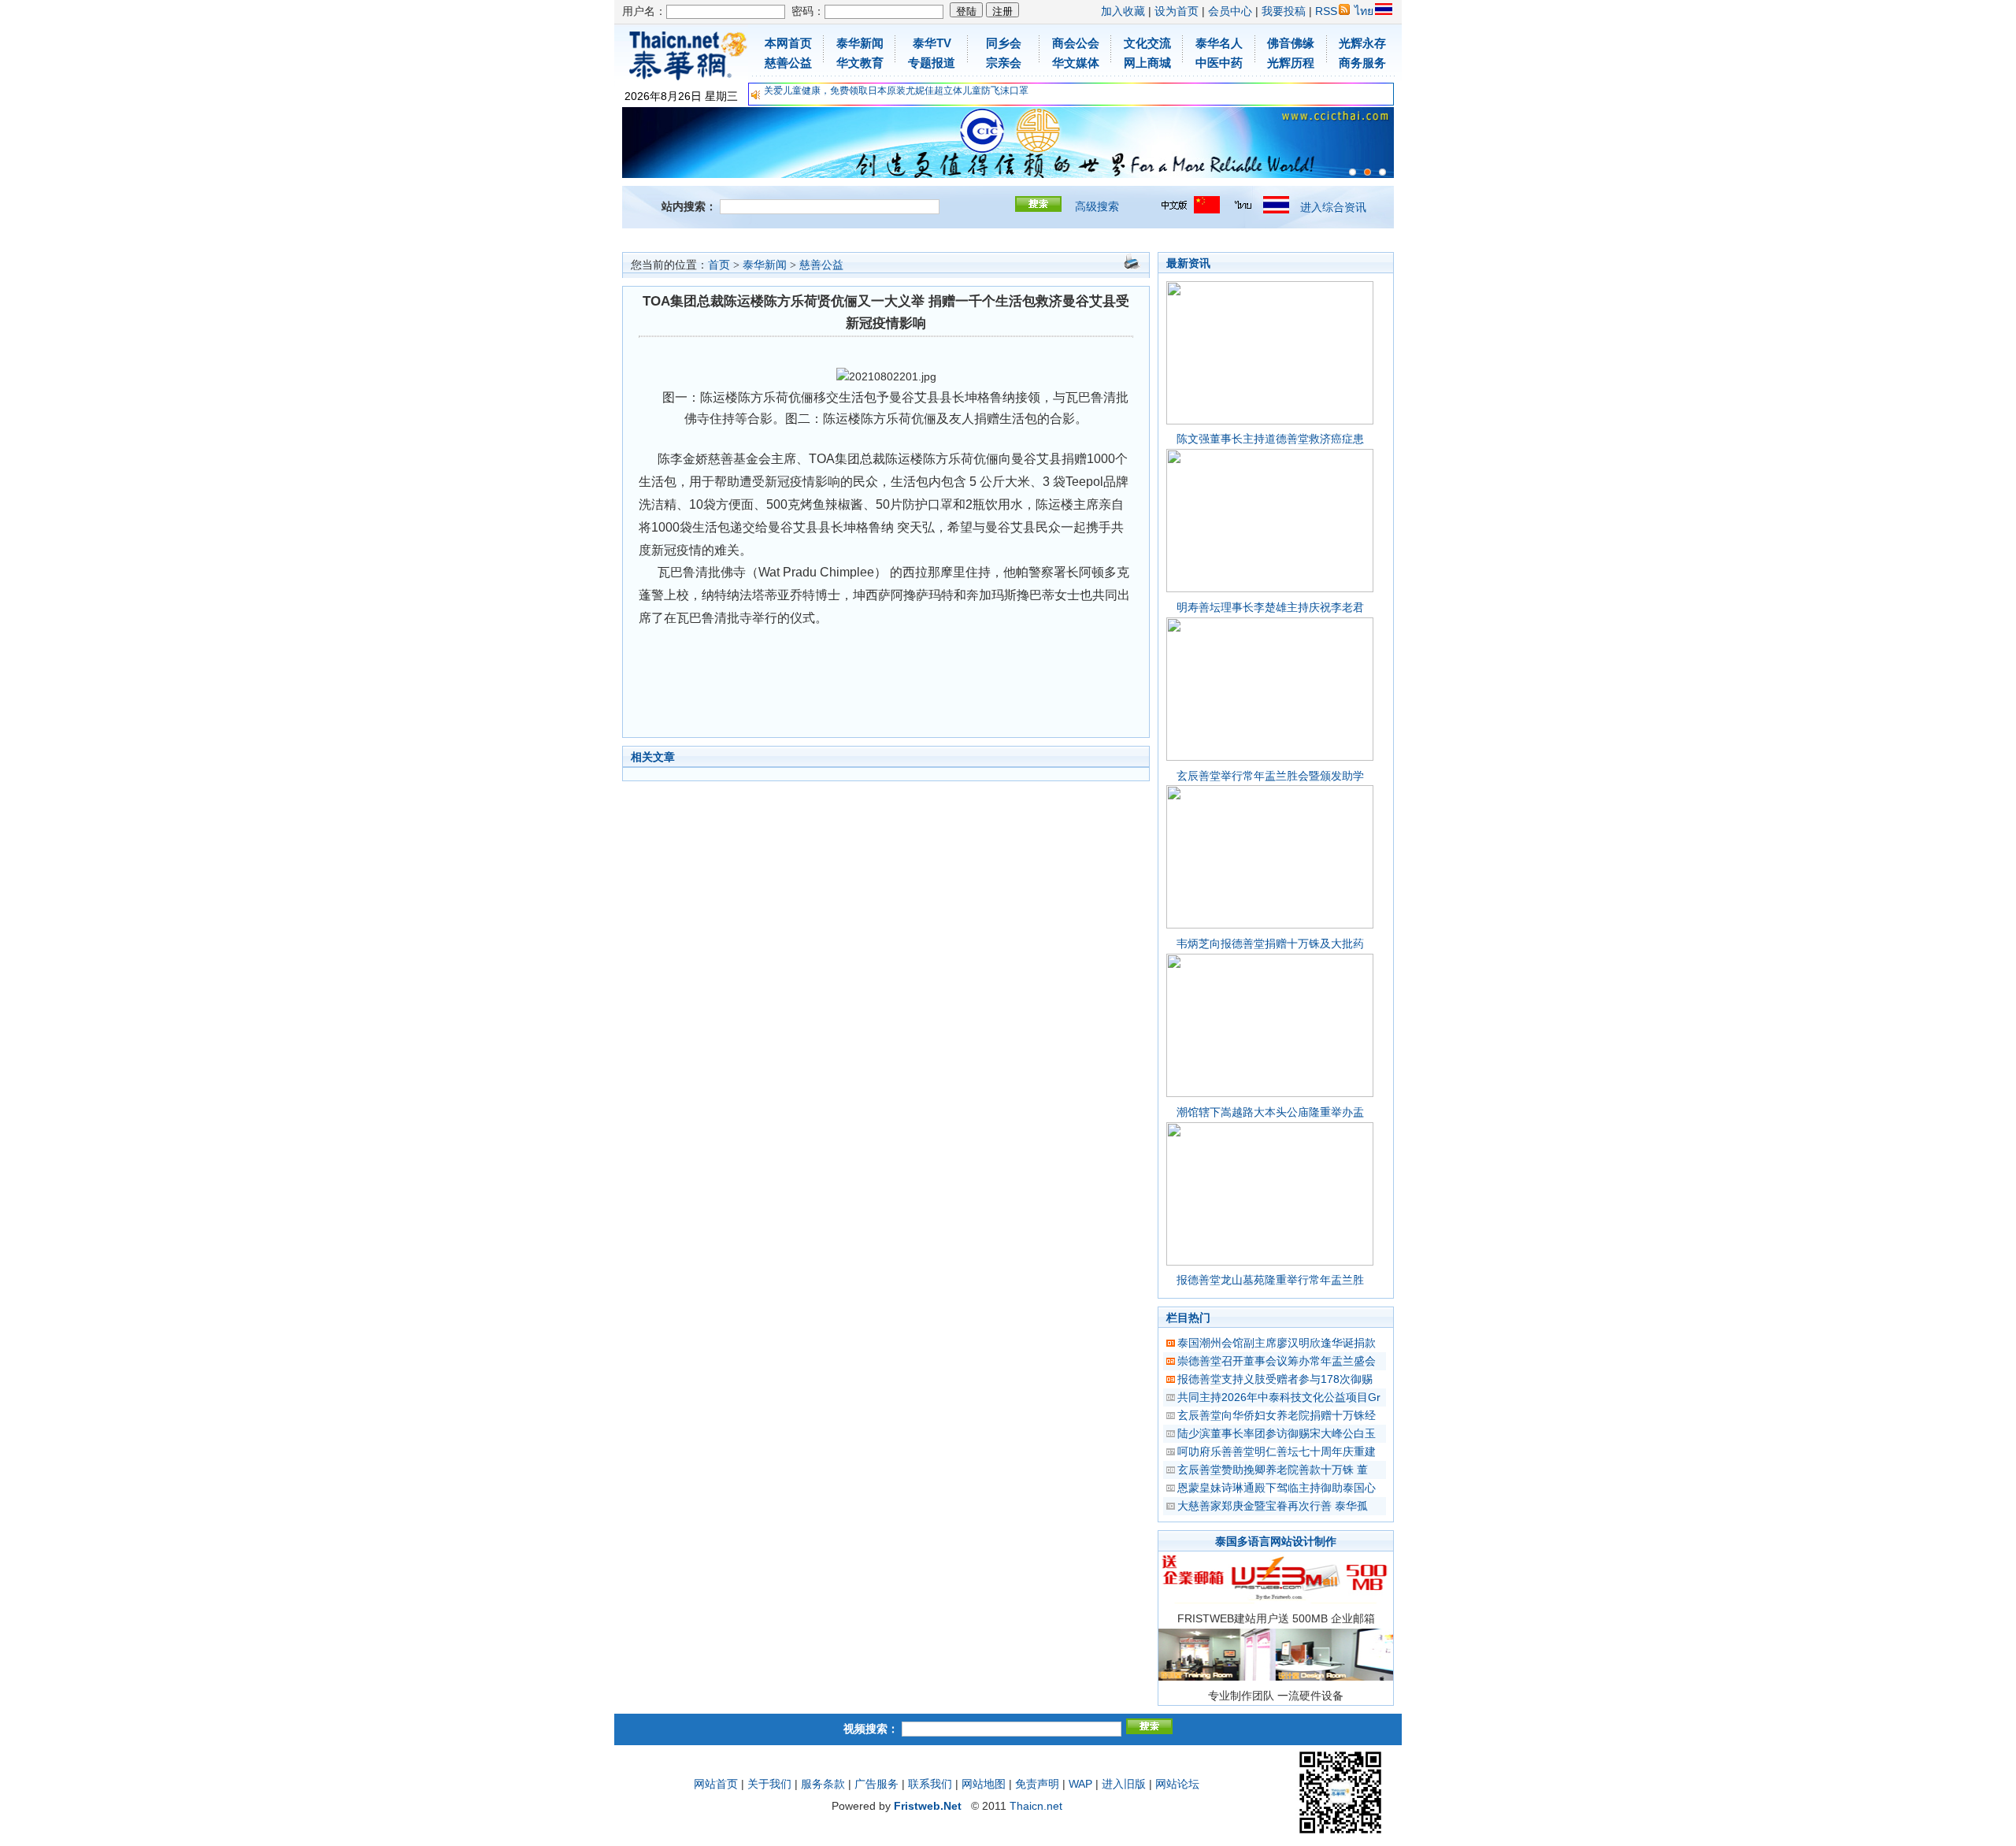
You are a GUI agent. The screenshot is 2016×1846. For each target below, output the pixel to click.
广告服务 (876, 1784)
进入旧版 (1124, 1784)
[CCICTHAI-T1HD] (1367, 172)
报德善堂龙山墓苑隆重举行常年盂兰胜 (1270, 1280)
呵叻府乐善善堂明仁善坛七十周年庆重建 (1277, 1451)
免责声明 (1037, 1784)
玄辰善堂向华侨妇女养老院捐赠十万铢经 (1277, 1415)
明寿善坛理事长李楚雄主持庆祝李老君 (1270, 607)
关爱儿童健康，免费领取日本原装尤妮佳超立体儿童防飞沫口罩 (896, 91)
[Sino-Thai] (1353, 172)
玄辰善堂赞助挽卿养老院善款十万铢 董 (1273, 1470)
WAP (1080, 1784)
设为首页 (1177, 11)
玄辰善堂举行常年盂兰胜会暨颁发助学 (1270, 776)
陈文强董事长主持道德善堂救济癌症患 (1270, 439)
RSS (1326, 11)
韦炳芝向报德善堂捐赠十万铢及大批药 (1270, 943)
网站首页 (716, 1784)
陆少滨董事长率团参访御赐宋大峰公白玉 (1277, 1433)
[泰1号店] (1382, 172)
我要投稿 (1284, 11)
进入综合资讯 (1333, 207)
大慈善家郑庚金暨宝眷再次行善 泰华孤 (1273, 1506)
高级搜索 (1097, 206)
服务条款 (823, 1784)
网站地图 (984, 1784)
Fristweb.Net (928, 1806)
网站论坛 (1177, 1784)
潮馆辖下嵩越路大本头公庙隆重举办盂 (1270, 1112)
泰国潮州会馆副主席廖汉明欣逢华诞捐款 (1277, 1343)
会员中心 (1230, 11)
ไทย (1364, 11)
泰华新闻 (765, 265)
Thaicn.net (1036, 1806)
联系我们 (930, 1784)
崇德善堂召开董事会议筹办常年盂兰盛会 (1277, 1361)
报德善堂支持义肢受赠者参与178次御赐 (1275, 1379)
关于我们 (769, 1784)
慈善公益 (821, 265)
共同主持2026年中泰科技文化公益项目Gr (1279, 1397)
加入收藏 (1123, 11)
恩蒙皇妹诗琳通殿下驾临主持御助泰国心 (1277, 1488)
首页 (719, 265)
